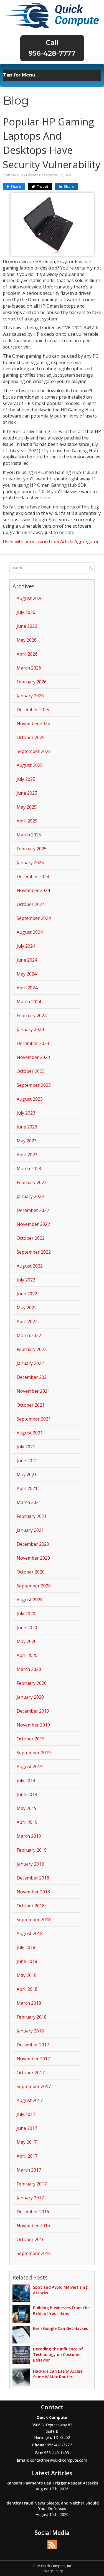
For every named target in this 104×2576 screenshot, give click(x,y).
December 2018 (33, 1878)
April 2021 (27, 1488)
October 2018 (31, 1906)
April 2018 (27, 1989)
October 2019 (31, 1739)
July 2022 (26, 1280)
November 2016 (33, 2226)
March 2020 (29, 1669)
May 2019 (27, 1808)
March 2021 (29, 1502)
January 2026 (30, 696)
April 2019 (27, 1822)
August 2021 (30, 1433)
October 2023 (31, 1071)
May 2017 (27, 2142)
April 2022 (27, 1322)
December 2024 (33, 876)
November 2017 (33, 2059)
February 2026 (32, 682)
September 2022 (34, 1252)
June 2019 (27, 1794)
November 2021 (33, 1391)
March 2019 (29, 1836)
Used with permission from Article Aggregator (51, 542)
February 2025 (32, 849)
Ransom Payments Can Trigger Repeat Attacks (52, 2483)
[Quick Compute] (52, 15)
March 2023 (29, 1169)
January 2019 (30, 1864)
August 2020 (30, 1600)
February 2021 (32, 1516)
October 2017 (31, 2073)
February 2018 (32, 2017)
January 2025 (30, 863)
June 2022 (27, 1294)
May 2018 (27, 1975)
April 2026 (27, 654)
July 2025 (26, 779)
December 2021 (33, 1377)
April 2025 (27, 821)
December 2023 (33, 1043)
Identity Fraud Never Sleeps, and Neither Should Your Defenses (52, 2506)
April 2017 (27, 2156)
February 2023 (32, 1182)
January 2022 (30, 1363)
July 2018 (26, 1947)
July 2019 (26, 1780)
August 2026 (30, 598)
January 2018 (30, 2031)
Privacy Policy (52, 2571)
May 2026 (27, 640)
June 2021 (27, 1461)
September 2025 (34, 751)
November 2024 (33, 890)
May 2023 (27, 1141)
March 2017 (29, 2170)
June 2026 (27, 626)
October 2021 (31, 1405)
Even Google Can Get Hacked (61, 2328)
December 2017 (33, 2045)
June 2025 (27, 793)
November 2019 (33, 1725)
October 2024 (31, 904)
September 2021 (34, 1419)
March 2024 (29, 1002)
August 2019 (30, 1767)
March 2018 (29, 2003)
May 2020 (27, 1641)
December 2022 (33, 1210)
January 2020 (30, 1697)
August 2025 (30, 765)
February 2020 (32, 1683)
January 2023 (30, 1196)
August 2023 (30, 1099)
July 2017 (26, 2114)
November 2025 (33, 723)
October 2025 (31, 737)
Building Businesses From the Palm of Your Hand (61, 2311)
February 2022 (32, 1349)
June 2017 (27, 2128)
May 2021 (27, 1475)
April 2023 (27, 1155)
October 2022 (31, 1238)
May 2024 (27, 974)
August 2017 (30, 2100)
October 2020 (31, 1572)
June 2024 (27, 960)
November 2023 (33, 1057)
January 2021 (30, 1530)
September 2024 (34, 918)
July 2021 (26, 1447)
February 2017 (32, 2184)
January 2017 (30, 2198)
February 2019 (32, 1850)
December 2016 (33, 2212)
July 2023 (26, 1113)
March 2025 (29, 835)
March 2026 (29, 668)
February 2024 (32, 1016)
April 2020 (27, 1655)
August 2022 (30, 1266)
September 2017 (34, 2086)
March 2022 (29, 1335)
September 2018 (34, 1920)
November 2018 (33, 1892)
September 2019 (34, 1753)
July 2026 (26, 612)
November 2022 (33, 1224)
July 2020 (26, 1614)
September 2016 (34, 2253)
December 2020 (33, 1544)
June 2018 (27, 1961)
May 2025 (27, 807)
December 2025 (33, 710)
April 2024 (27, 988)
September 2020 (34, 1586)
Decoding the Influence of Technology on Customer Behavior (58, 2354)
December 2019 (33, 1711)
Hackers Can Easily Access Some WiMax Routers (58, 2374)
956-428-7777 (52, 53)
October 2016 (31, 2239)
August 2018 (30, 1933)
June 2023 (27, 1127)
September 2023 (34, 1085)
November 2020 (33, 1558)
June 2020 (27, 1627)
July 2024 (26, 946)
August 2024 (30, 932)
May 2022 (27, 1308)
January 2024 (30, 1029)
